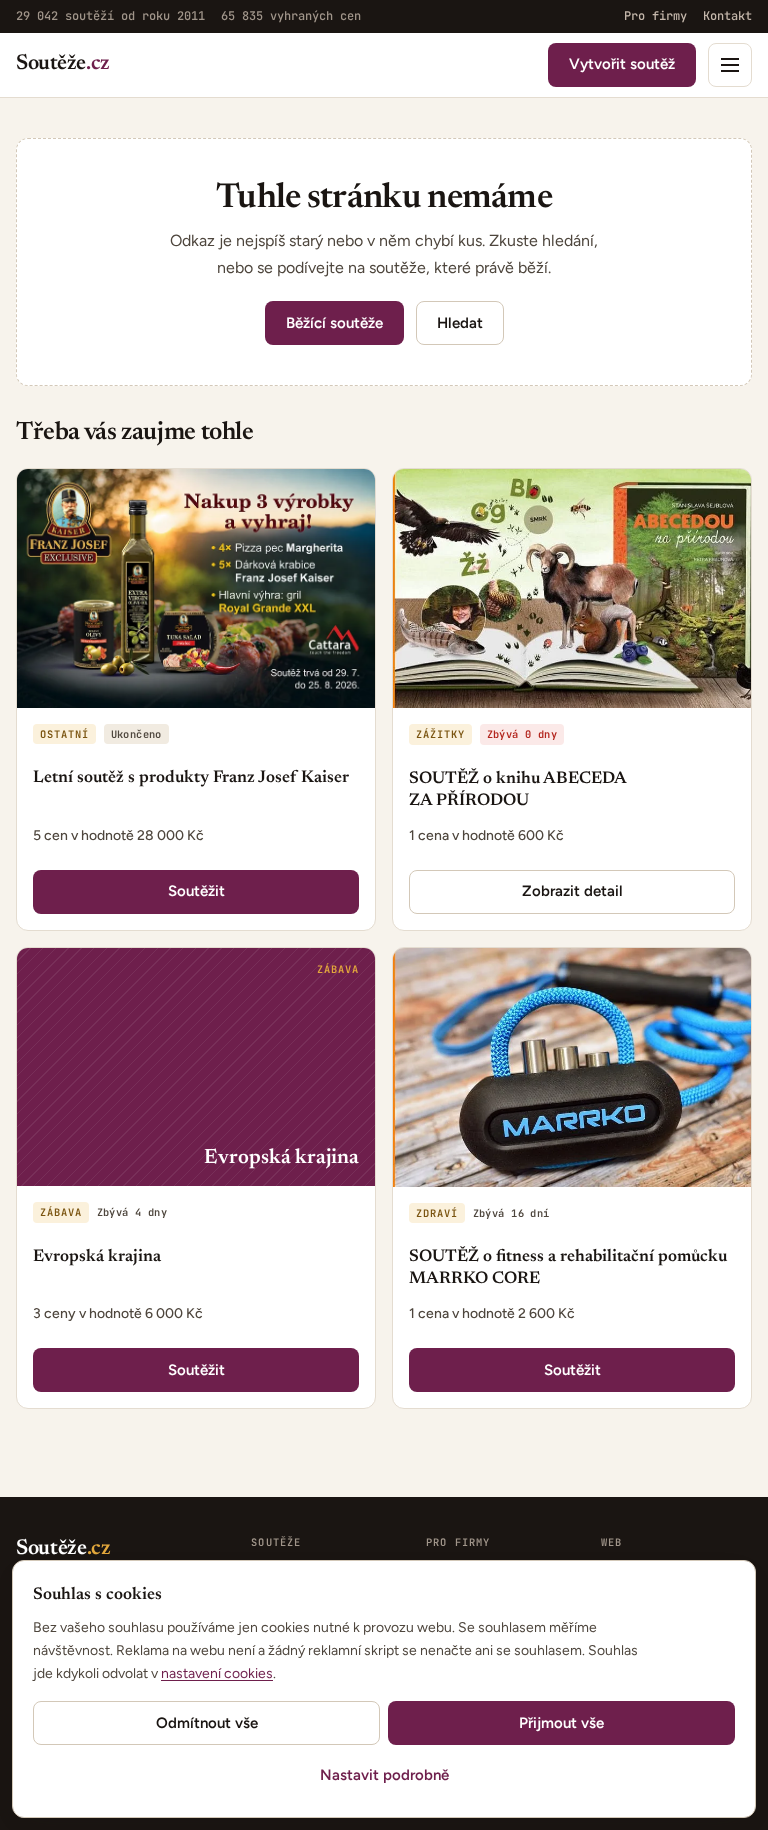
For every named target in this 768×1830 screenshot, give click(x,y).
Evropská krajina (97, 1257)
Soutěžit (196, 891)
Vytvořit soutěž (622, 64)
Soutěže (63, 64)
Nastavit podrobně (384, 1775)
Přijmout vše (561, 1723)
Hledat (460, 323)
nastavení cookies (217, 1673)
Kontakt (727, 16)
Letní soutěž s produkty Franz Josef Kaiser (191, 778)
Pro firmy (655, 16)
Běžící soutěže (334, 323)
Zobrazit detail (572, 891)
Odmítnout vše (207, 1723)
